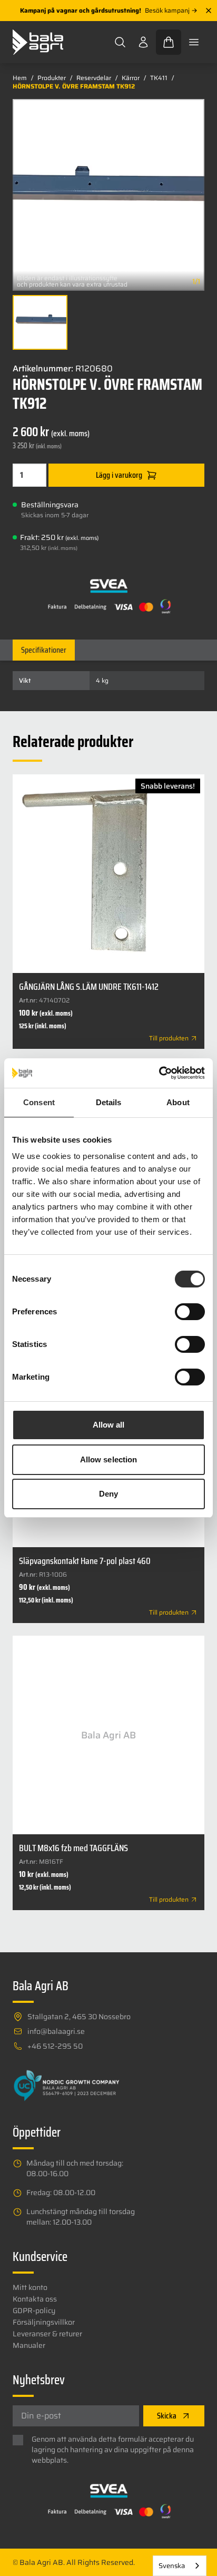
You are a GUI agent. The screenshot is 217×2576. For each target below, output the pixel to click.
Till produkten (169, 1038)
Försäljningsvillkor (44, 2322)
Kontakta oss (35, 2299)
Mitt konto (30, 2287)
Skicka (167, 2416)
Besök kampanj (167, 11)
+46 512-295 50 (55, 2046)
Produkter (52, 78)
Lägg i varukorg (119, 475)
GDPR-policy (34, 2310)
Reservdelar (94, 78)
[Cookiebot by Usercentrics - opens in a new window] (159, 1073)
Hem (20, 78)
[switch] (190, 1312)
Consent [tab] (39, 1102)
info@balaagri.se (56, 2031)
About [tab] (178, 1102)
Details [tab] (109, 1102)
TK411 (159, 78)
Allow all (109, 1425)
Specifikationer (44, 650)
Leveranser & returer (47, 2334)
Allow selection (109, 1459)
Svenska (172, 2566)
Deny (108, 1494)
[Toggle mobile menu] (194, 42)
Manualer (29, 2345)
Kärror (131, 78)
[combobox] (180, 2566)
